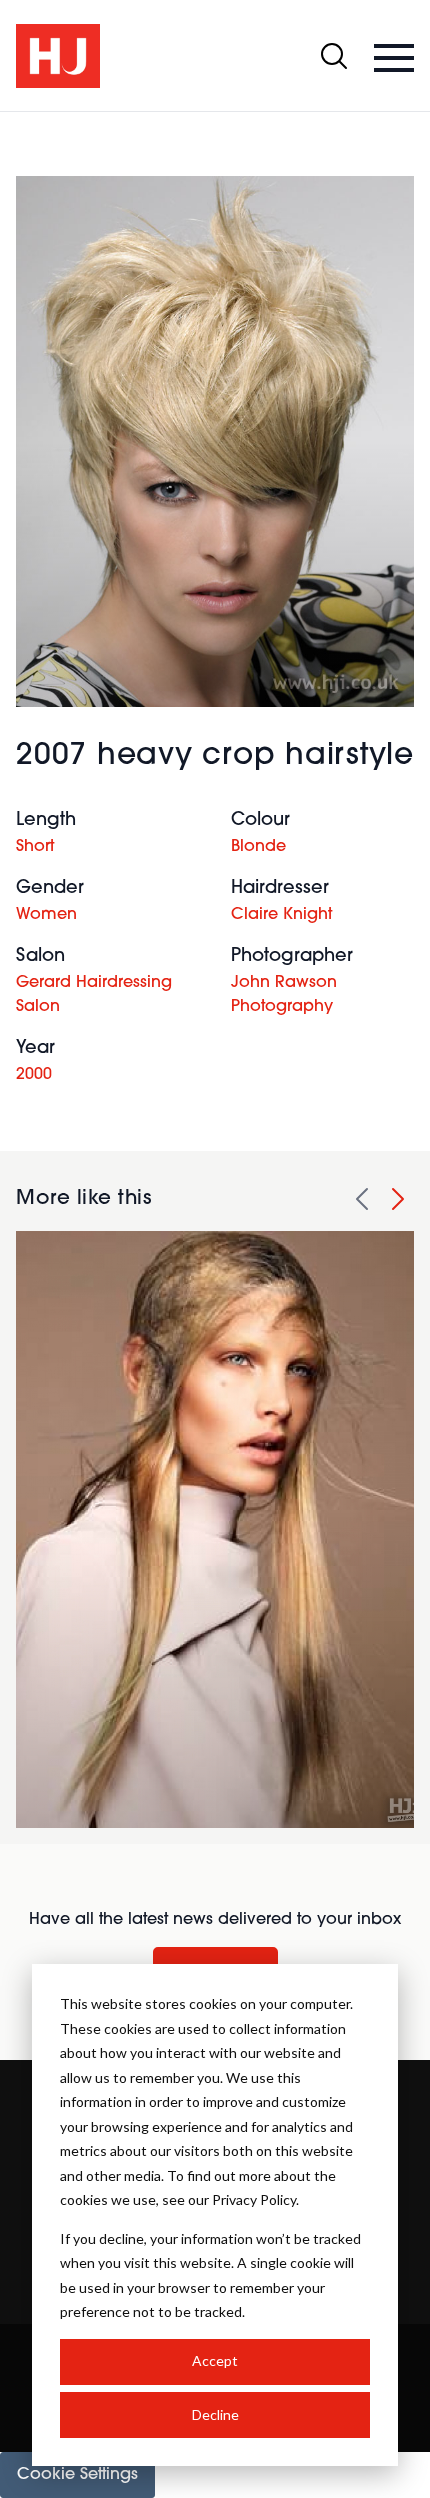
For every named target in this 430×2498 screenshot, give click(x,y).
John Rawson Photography (284, 995)
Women (46, 915)
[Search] (334, 56)
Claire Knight (281, 915)
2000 (34, 1075)
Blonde (258, 847)
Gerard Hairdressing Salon (94, 995)
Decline (215, 2414)
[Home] (58, 56)
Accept (215, 2360)
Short (35, 847)
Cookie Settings (77, 2475)
